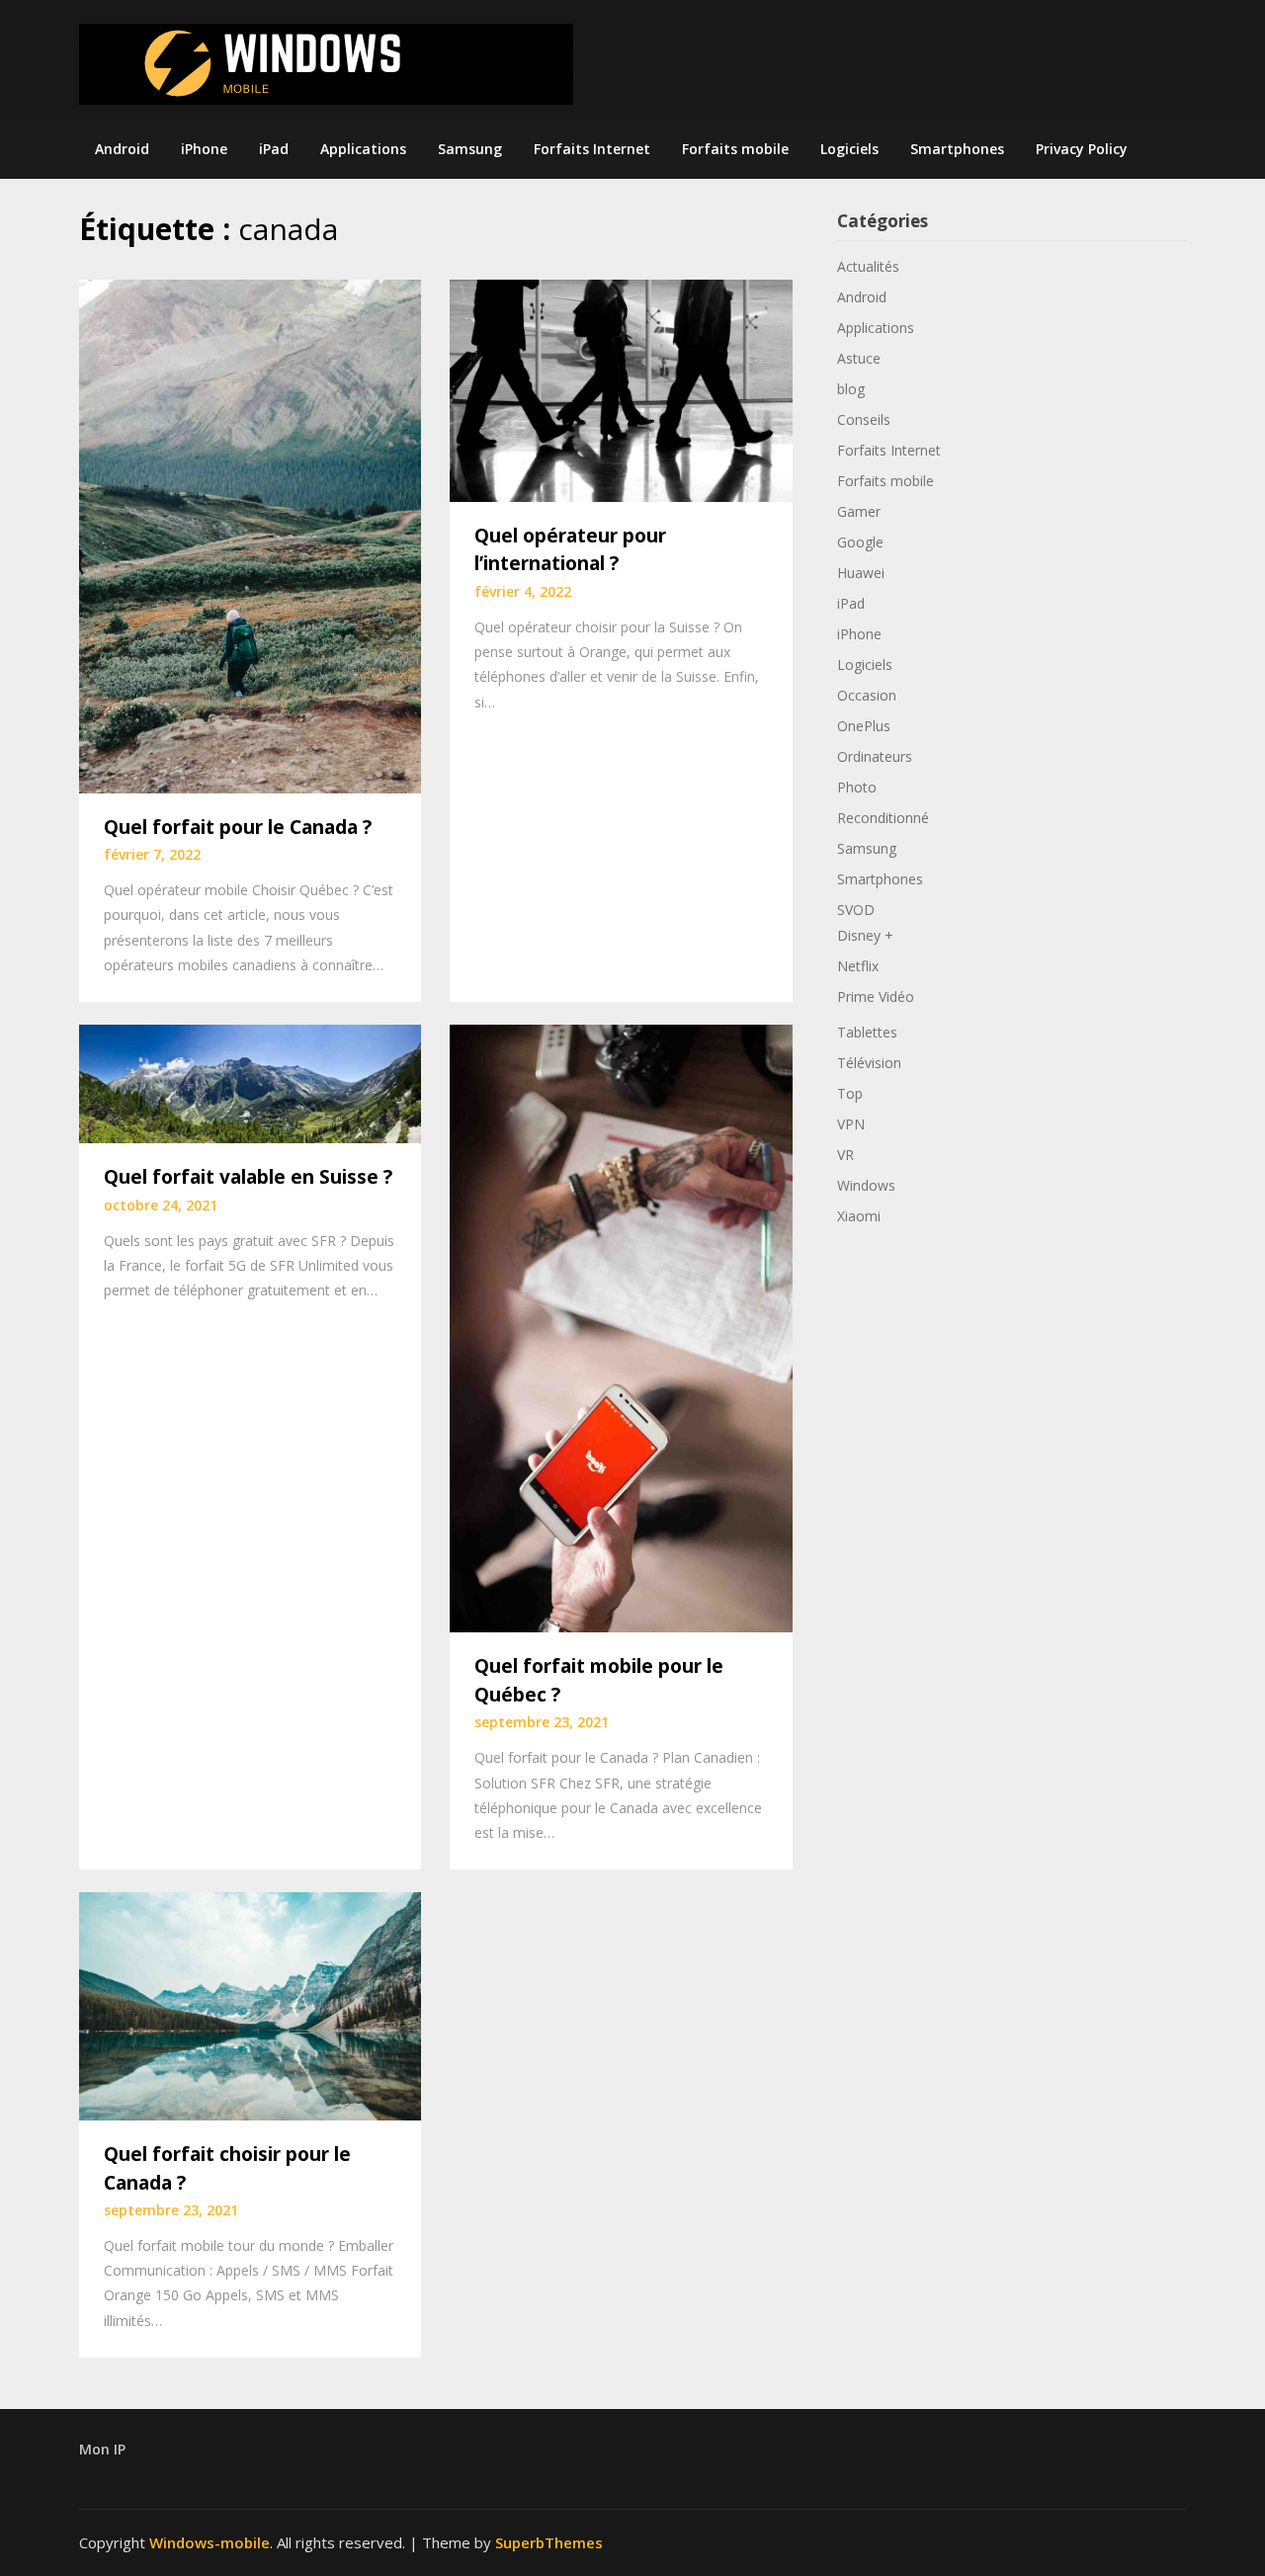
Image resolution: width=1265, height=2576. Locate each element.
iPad (274, 149)
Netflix (858, 966)
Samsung (470, 149)
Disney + (865, 935)
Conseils (864, 419)
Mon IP (102, 2449)
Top (850, 1093)
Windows (866, 1185)
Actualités (868, 266)
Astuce (859, 358)
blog (851, 389)
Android (122, 149)
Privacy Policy (1082, 149)
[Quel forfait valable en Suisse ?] (250, 1082)
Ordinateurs (875, 756)
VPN (851, 1124)
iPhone (204, 149)
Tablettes (867, 1032)
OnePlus (864, 726)
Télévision (869, 1063)
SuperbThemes (549, 2542)
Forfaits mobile (735, 149)
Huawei (861, 573)
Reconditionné (883, 818)
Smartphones (957, 149)
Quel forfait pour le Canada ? (238, 827)
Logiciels (849, 149)
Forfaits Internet (592, 149)
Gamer (859, 511)
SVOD (856, 910)
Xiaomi (859, 1216)
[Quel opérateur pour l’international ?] (621, 389)
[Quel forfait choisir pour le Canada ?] (250, 2004)
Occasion (867, 695)
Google (860, 542)
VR (845, 1155)
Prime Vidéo (876, 997)
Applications (363, 149)
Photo (857, 787)
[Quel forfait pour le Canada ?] (250, 535)
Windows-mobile (210, 2542)
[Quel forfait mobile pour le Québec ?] (621, 1326)
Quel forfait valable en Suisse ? (248, 1177)
